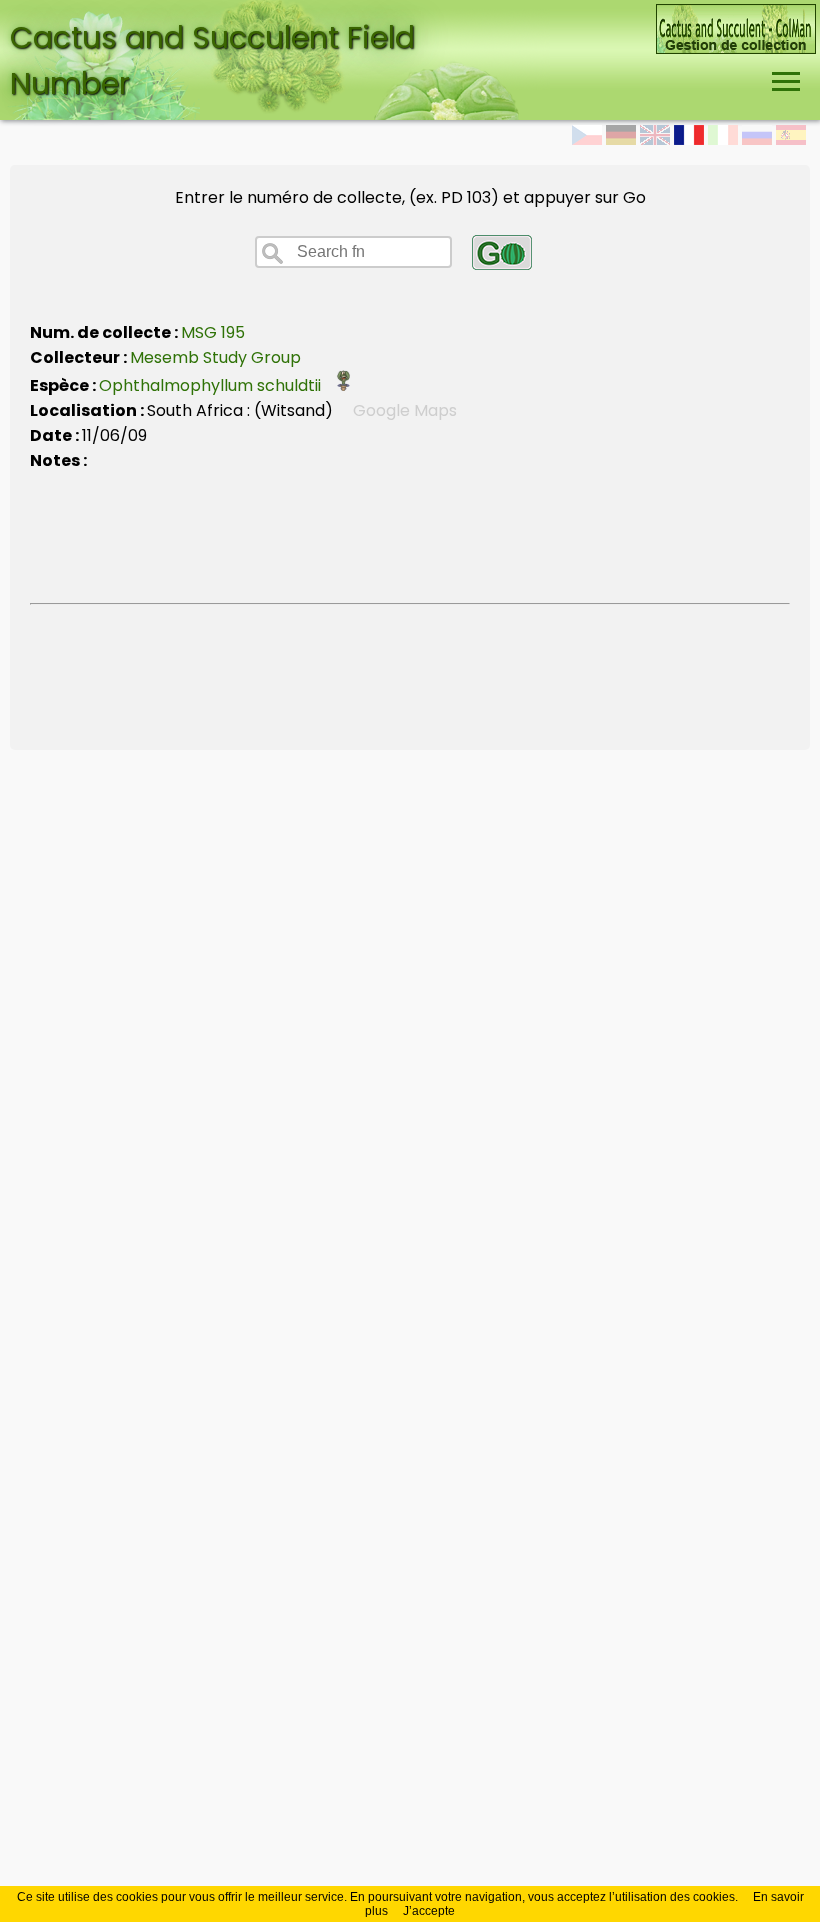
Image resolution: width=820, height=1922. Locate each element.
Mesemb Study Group (215, 357)
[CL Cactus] (736, 16)
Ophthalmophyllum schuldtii (216, 385)
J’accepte (429, 1911)
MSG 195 (213, 332)
